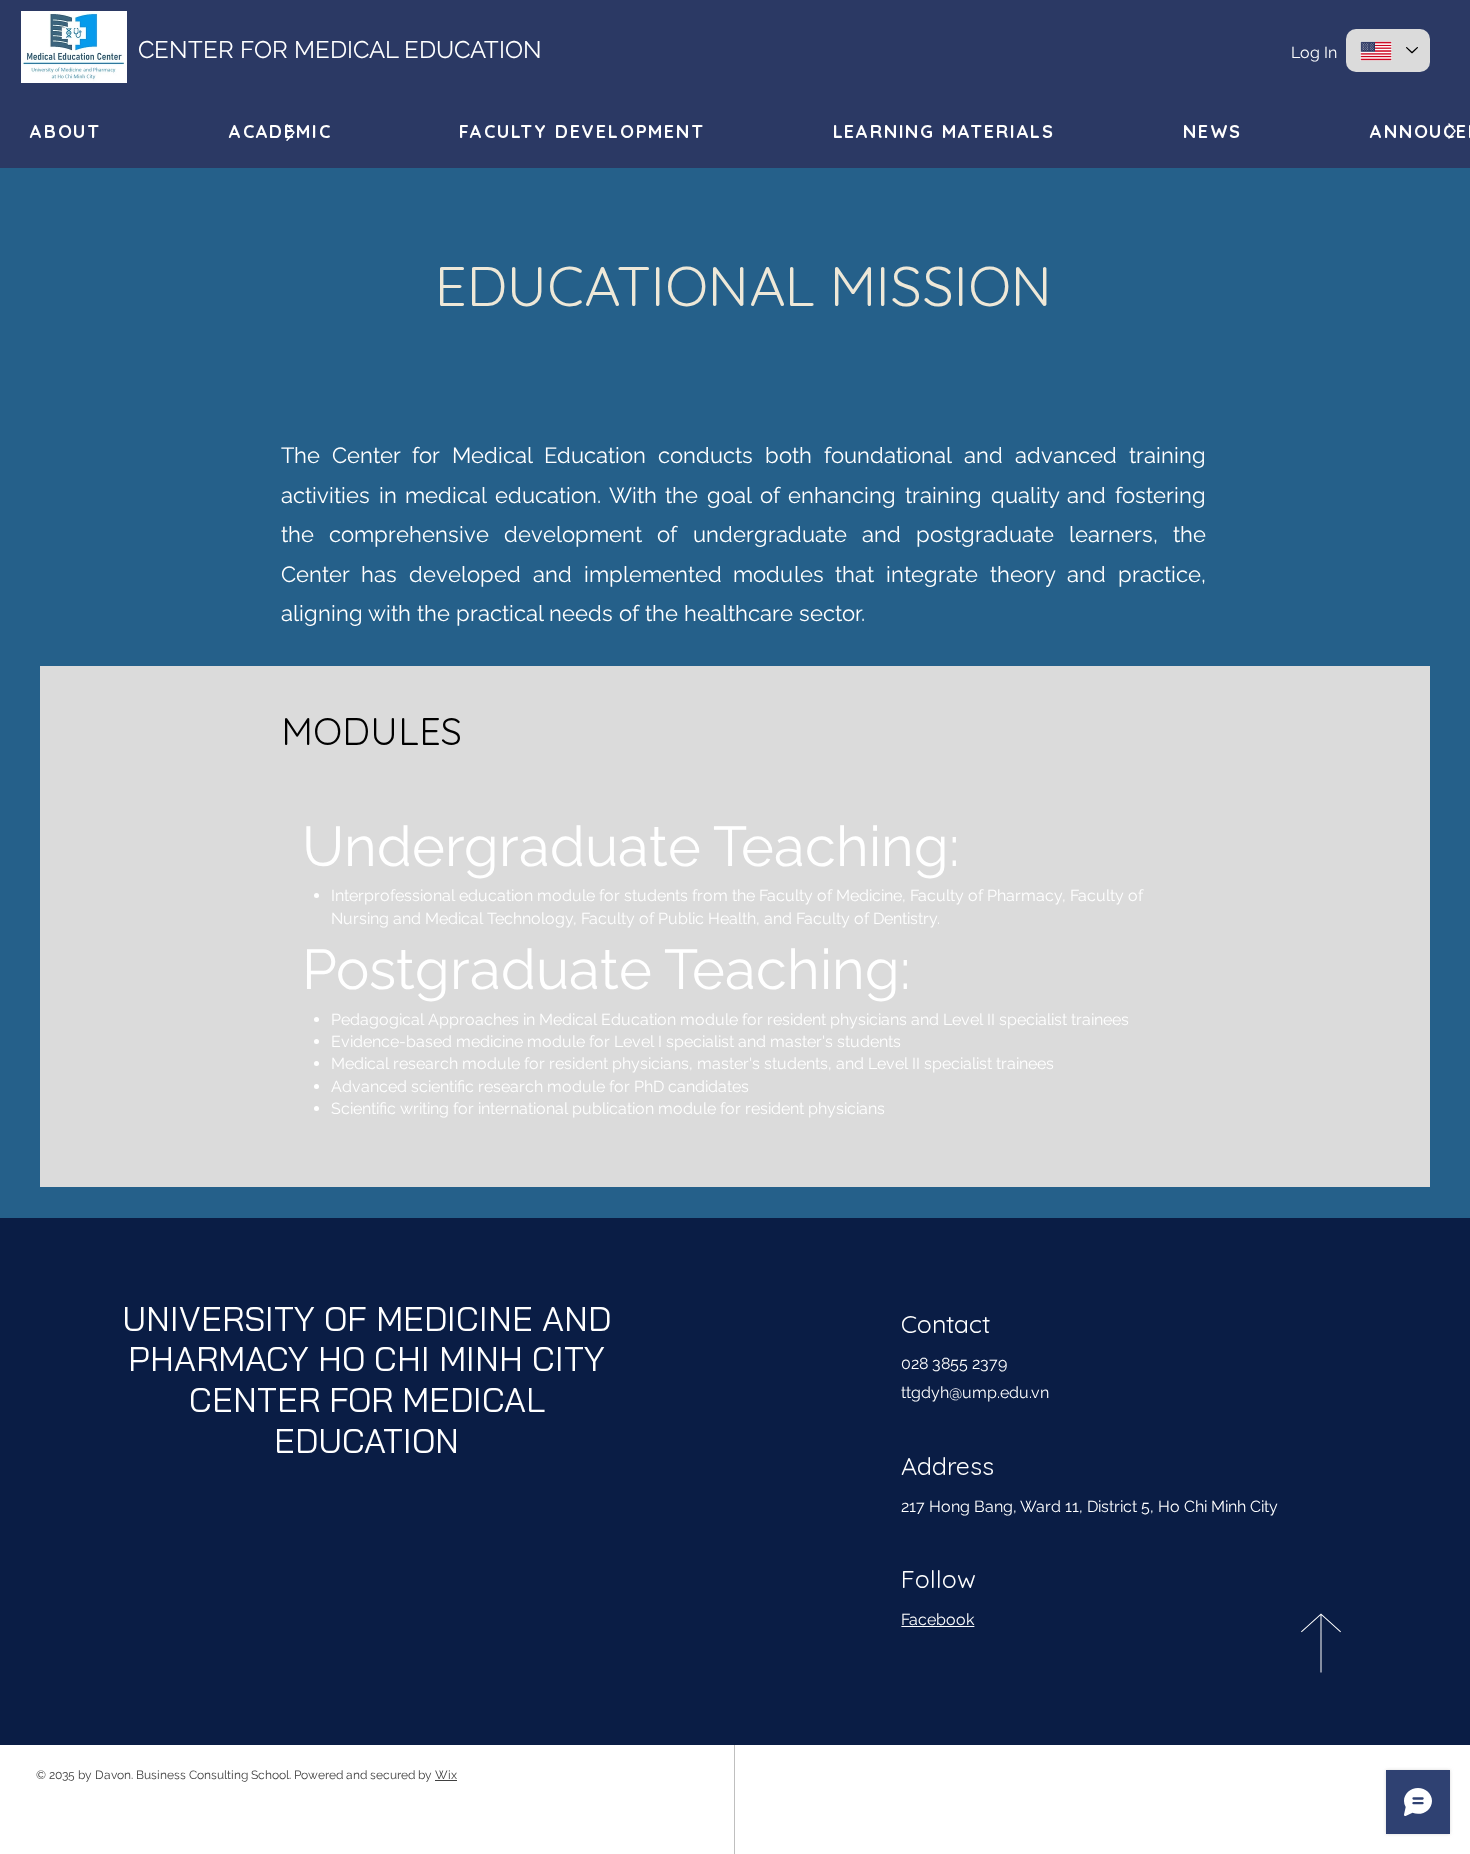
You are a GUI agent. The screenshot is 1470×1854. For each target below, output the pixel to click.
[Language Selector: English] (1388, 50)
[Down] (290, 132)
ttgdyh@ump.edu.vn (975, 1392)
